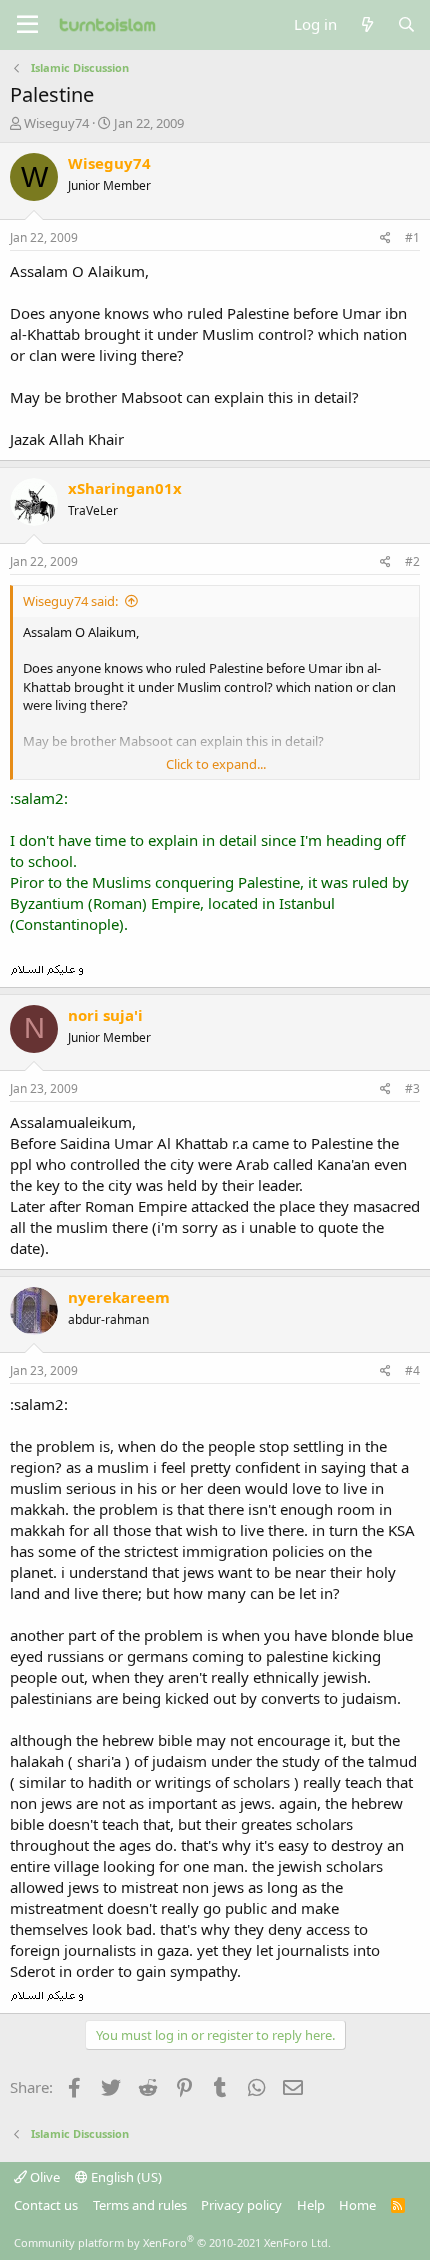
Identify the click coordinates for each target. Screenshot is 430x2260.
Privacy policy (241, 2205)
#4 (412, 1370)
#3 (412, 1088)
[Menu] (27, 25)
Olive (43, 2177)
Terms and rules (140, 2205)
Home (357, 2205)
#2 (412, 561)
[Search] (406, 24)
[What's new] (366, 24)
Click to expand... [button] (216, 764)
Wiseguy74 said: (70, 601)
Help (311, 2205)
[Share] (385, 238)
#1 (412, 237)
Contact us (46, 2205)
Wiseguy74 (56, 123)
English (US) (125, 2177)
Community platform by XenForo (172, 2242)
